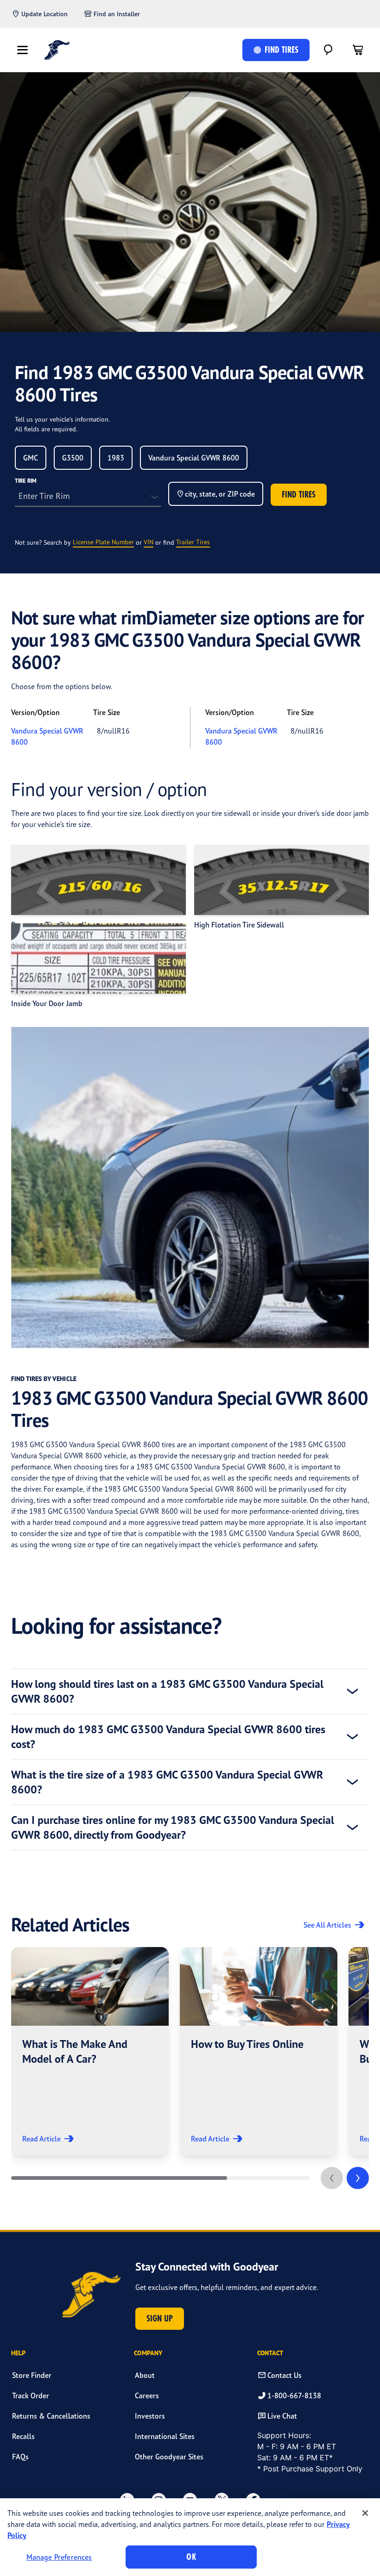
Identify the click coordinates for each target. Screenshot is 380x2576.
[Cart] (358, 50)
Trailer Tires (193, 542)
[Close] (365, 2513)
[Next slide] (358, 2178)
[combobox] (31, 458)
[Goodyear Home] (57, 50)
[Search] (328, 50)
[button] (90, 2051)
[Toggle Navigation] (22, 50)
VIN (149, 542)
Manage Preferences (59, 2557)
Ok (191, 2557)
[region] (190, 2537)
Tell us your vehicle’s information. (62, 419)
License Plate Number (103, 542)
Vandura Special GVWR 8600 (47, 736)
